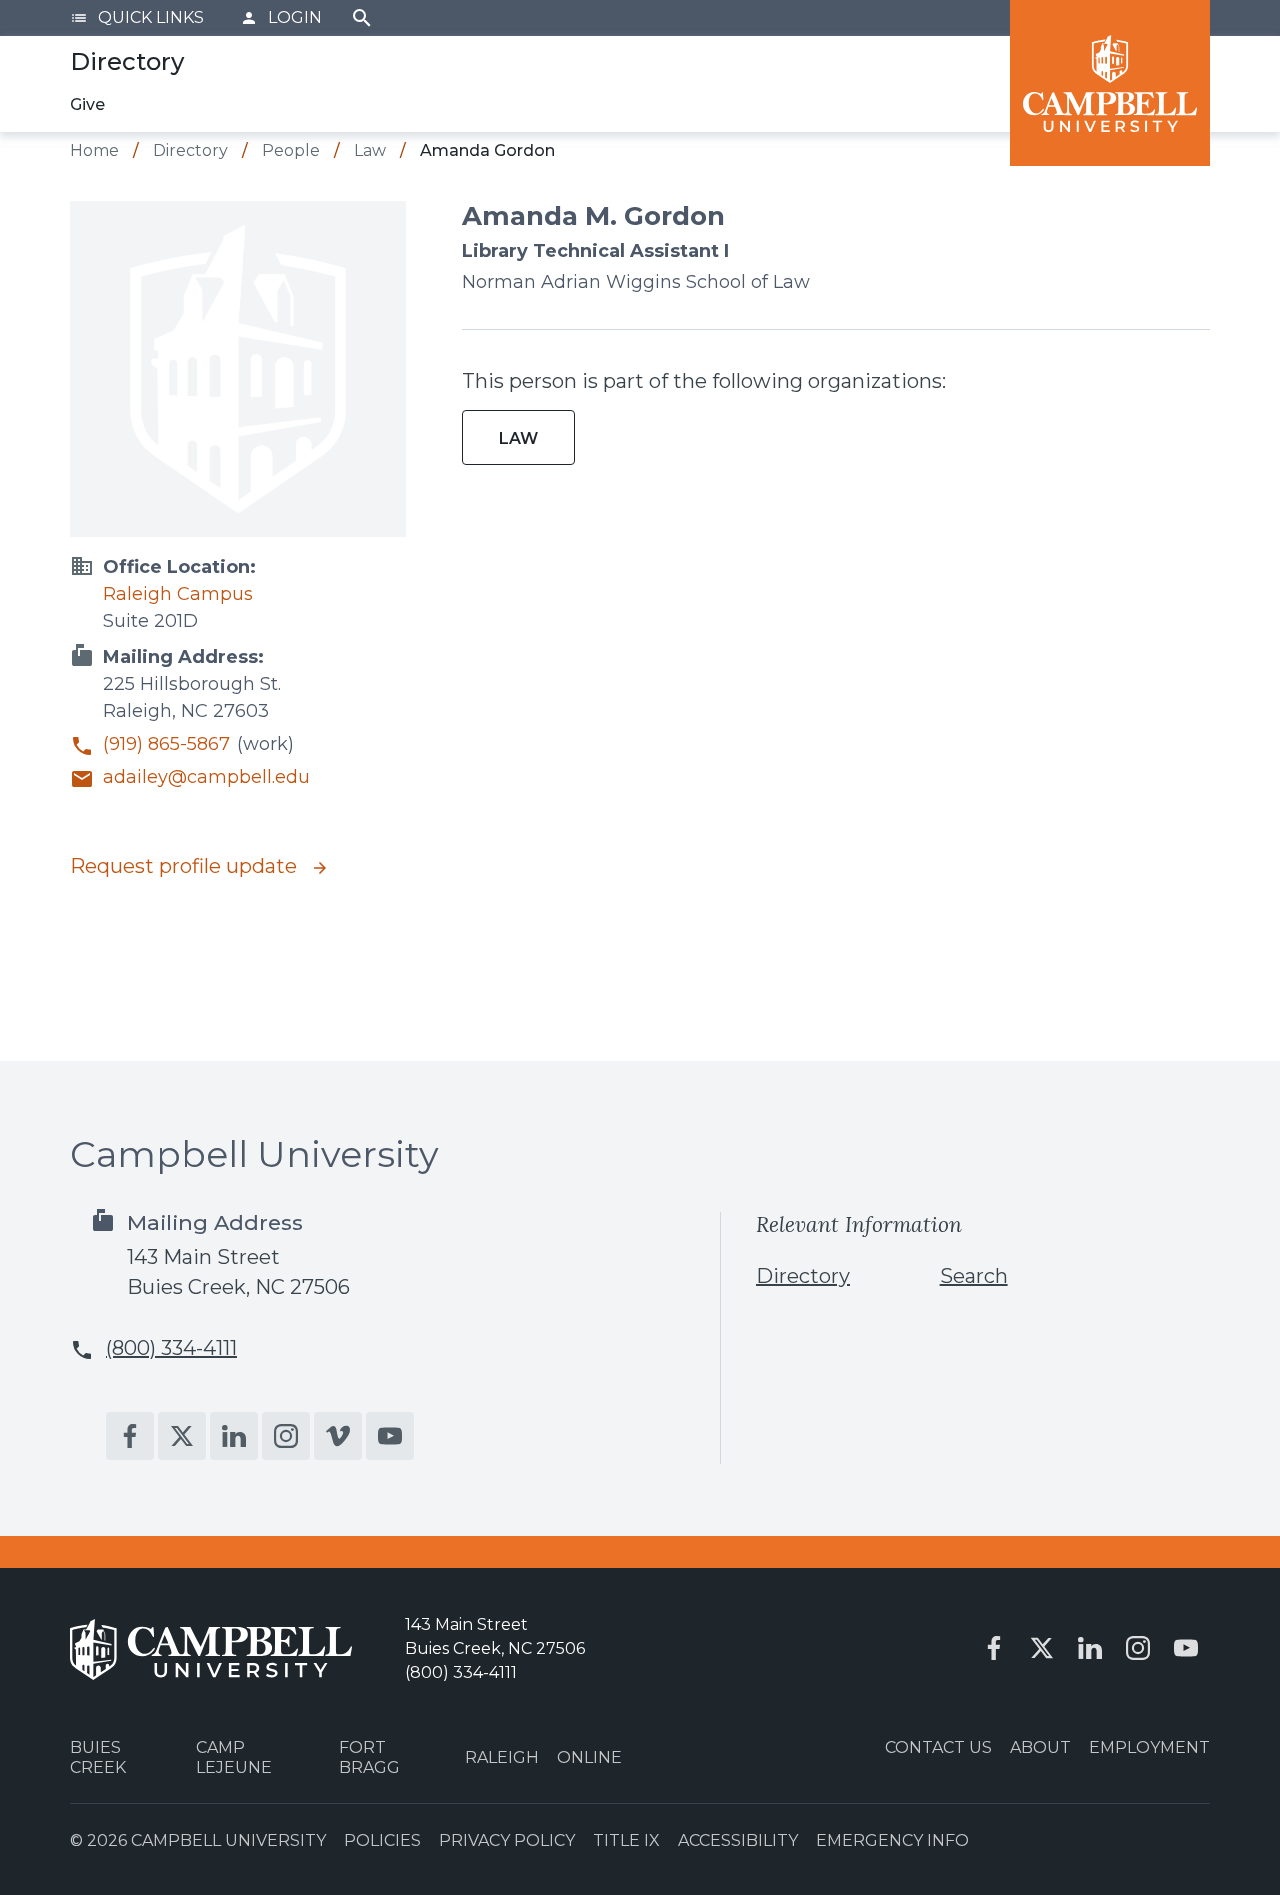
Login (281, 17)
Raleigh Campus (178, 594)
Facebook (130, 1436)
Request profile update (186, 866)
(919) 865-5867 (166, 744)
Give (87, 104)
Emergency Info (892, 1840)
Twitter (182, 1436)
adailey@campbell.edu (206, 777)
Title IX (626, 1840)
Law (518, 438)
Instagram (286, 1436)
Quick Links (137, 17)
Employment (1149, 1747)
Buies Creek (98, 1757)
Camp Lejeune (234, 1757)
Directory (803, 1276)
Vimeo (338, 1436)
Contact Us (938, 1747)
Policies (382, 1840)
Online (589, 1757)
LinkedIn (234, 1436)
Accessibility (738, 1840)
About (1040, 1747)
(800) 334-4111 (171, 1348)
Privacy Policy (507, 1840)
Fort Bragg (369, 1757)
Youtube (390, 1436)
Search (362, 18)
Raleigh (502, 1757)
